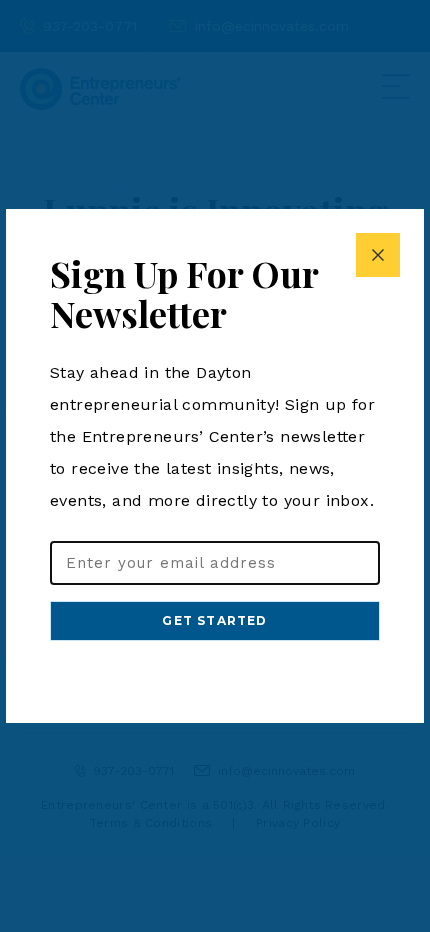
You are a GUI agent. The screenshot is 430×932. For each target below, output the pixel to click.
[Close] (378, 255)
